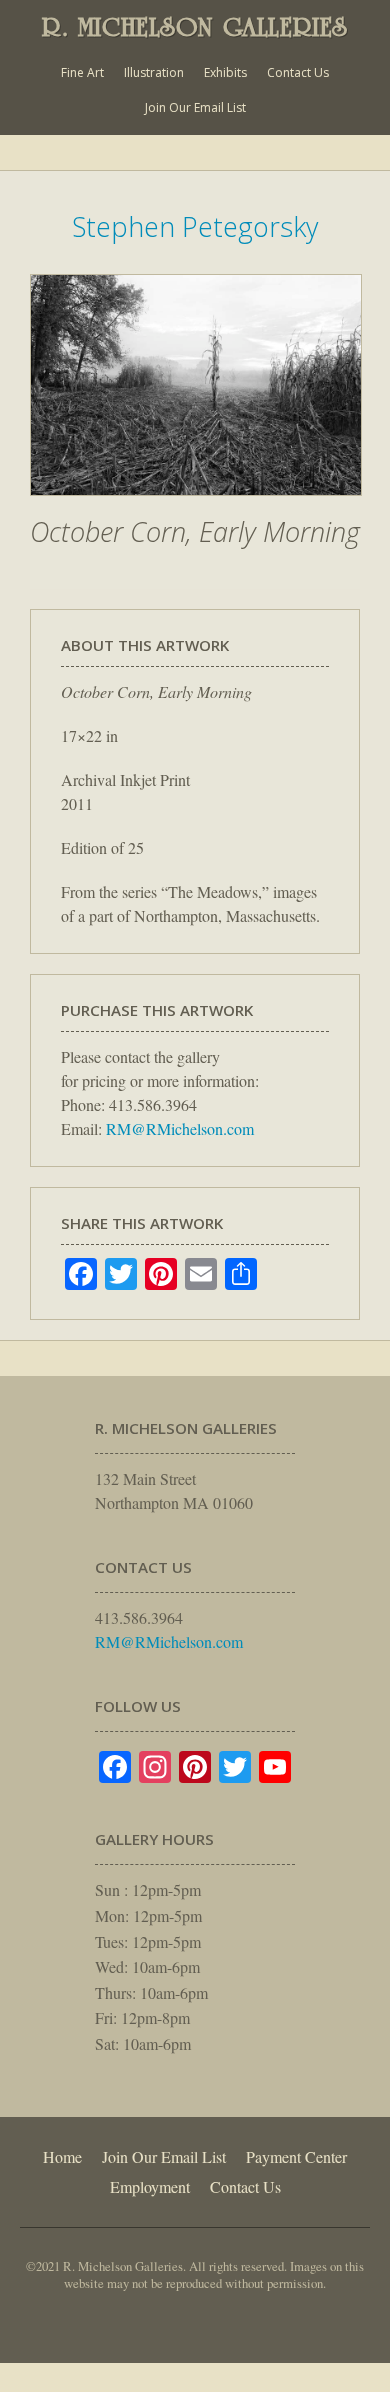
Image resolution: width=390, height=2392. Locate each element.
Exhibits (225, 72)
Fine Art (82, 72)
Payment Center (296, 2156)
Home (62, 2156)
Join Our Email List (195, 107)
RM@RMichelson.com (180, 1128)
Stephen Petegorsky (195, 226)
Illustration (154, 72)
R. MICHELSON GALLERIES (195, 27)
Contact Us (298, 72)
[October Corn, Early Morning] (196, 506)
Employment (150, 2186)
